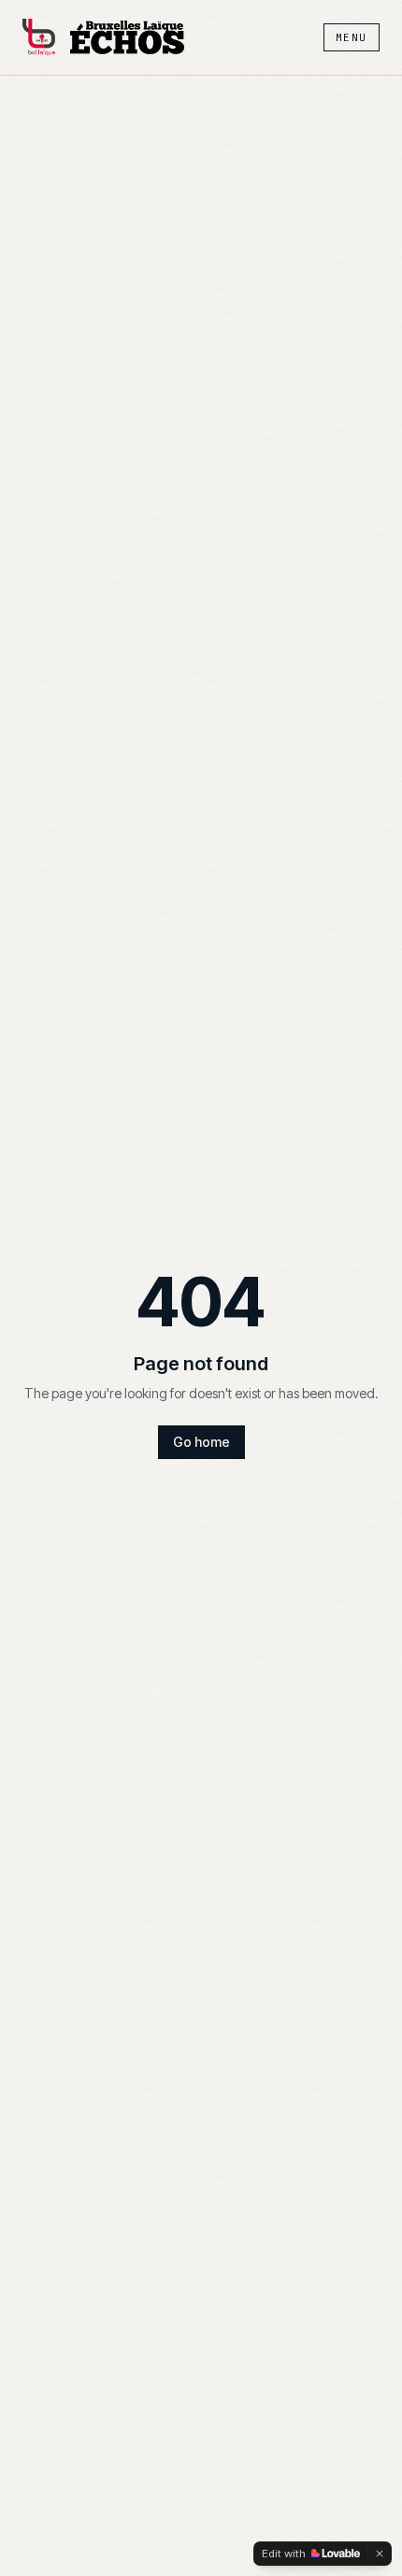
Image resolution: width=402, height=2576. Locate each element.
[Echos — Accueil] (127, 37)
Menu (352, 37)
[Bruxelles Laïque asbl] (39, 37)
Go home (201, 1442)
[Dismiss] (380, 2554)
